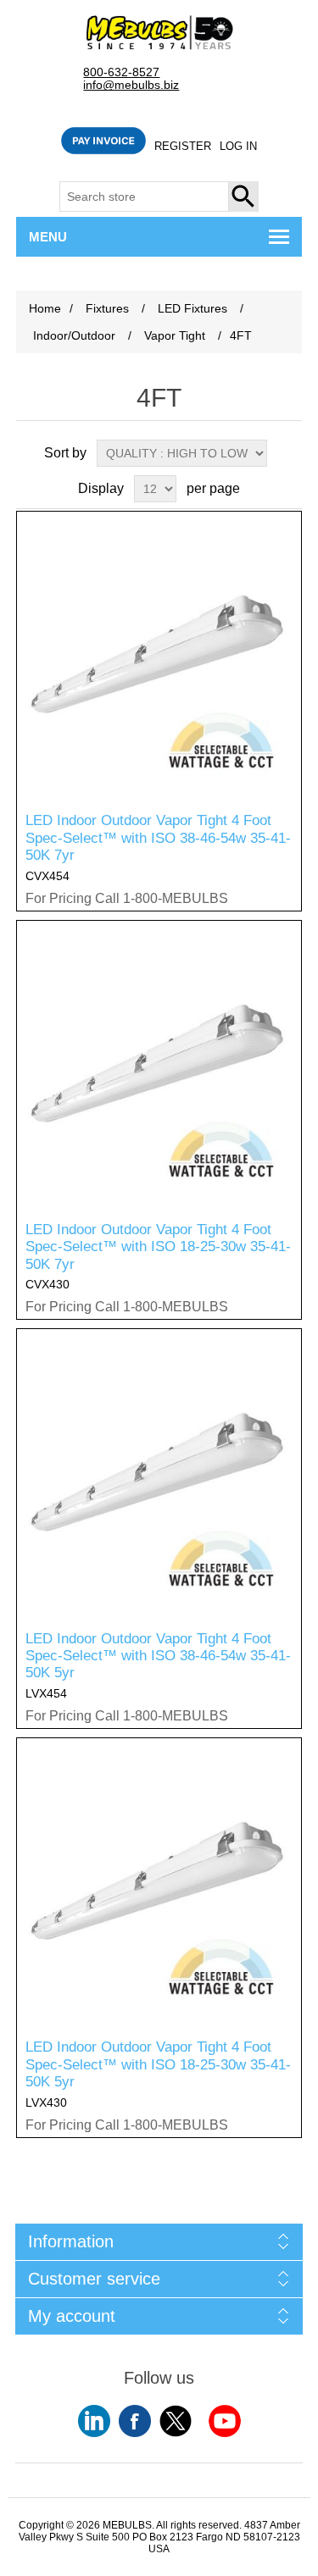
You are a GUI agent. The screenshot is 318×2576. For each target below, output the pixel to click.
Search (244, 197)
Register (183, 146)
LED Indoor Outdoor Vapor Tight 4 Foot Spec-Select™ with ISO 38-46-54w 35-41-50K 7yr (158, 838)
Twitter (176, 2421)
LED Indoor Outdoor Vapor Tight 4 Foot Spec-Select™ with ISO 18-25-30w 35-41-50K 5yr (158, 2064)
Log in (238, 146)
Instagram (225, 2421)
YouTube (94, 2421)
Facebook (135, 2421)
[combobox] (144, 197)
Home (45, 308)
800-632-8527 (121, 72)
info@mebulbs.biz (131, 85)
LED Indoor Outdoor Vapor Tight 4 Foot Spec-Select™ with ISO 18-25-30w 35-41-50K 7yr (158, 1247)
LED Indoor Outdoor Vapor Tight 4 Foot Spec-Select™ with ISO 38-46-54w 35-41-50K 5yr (158, 1656)
